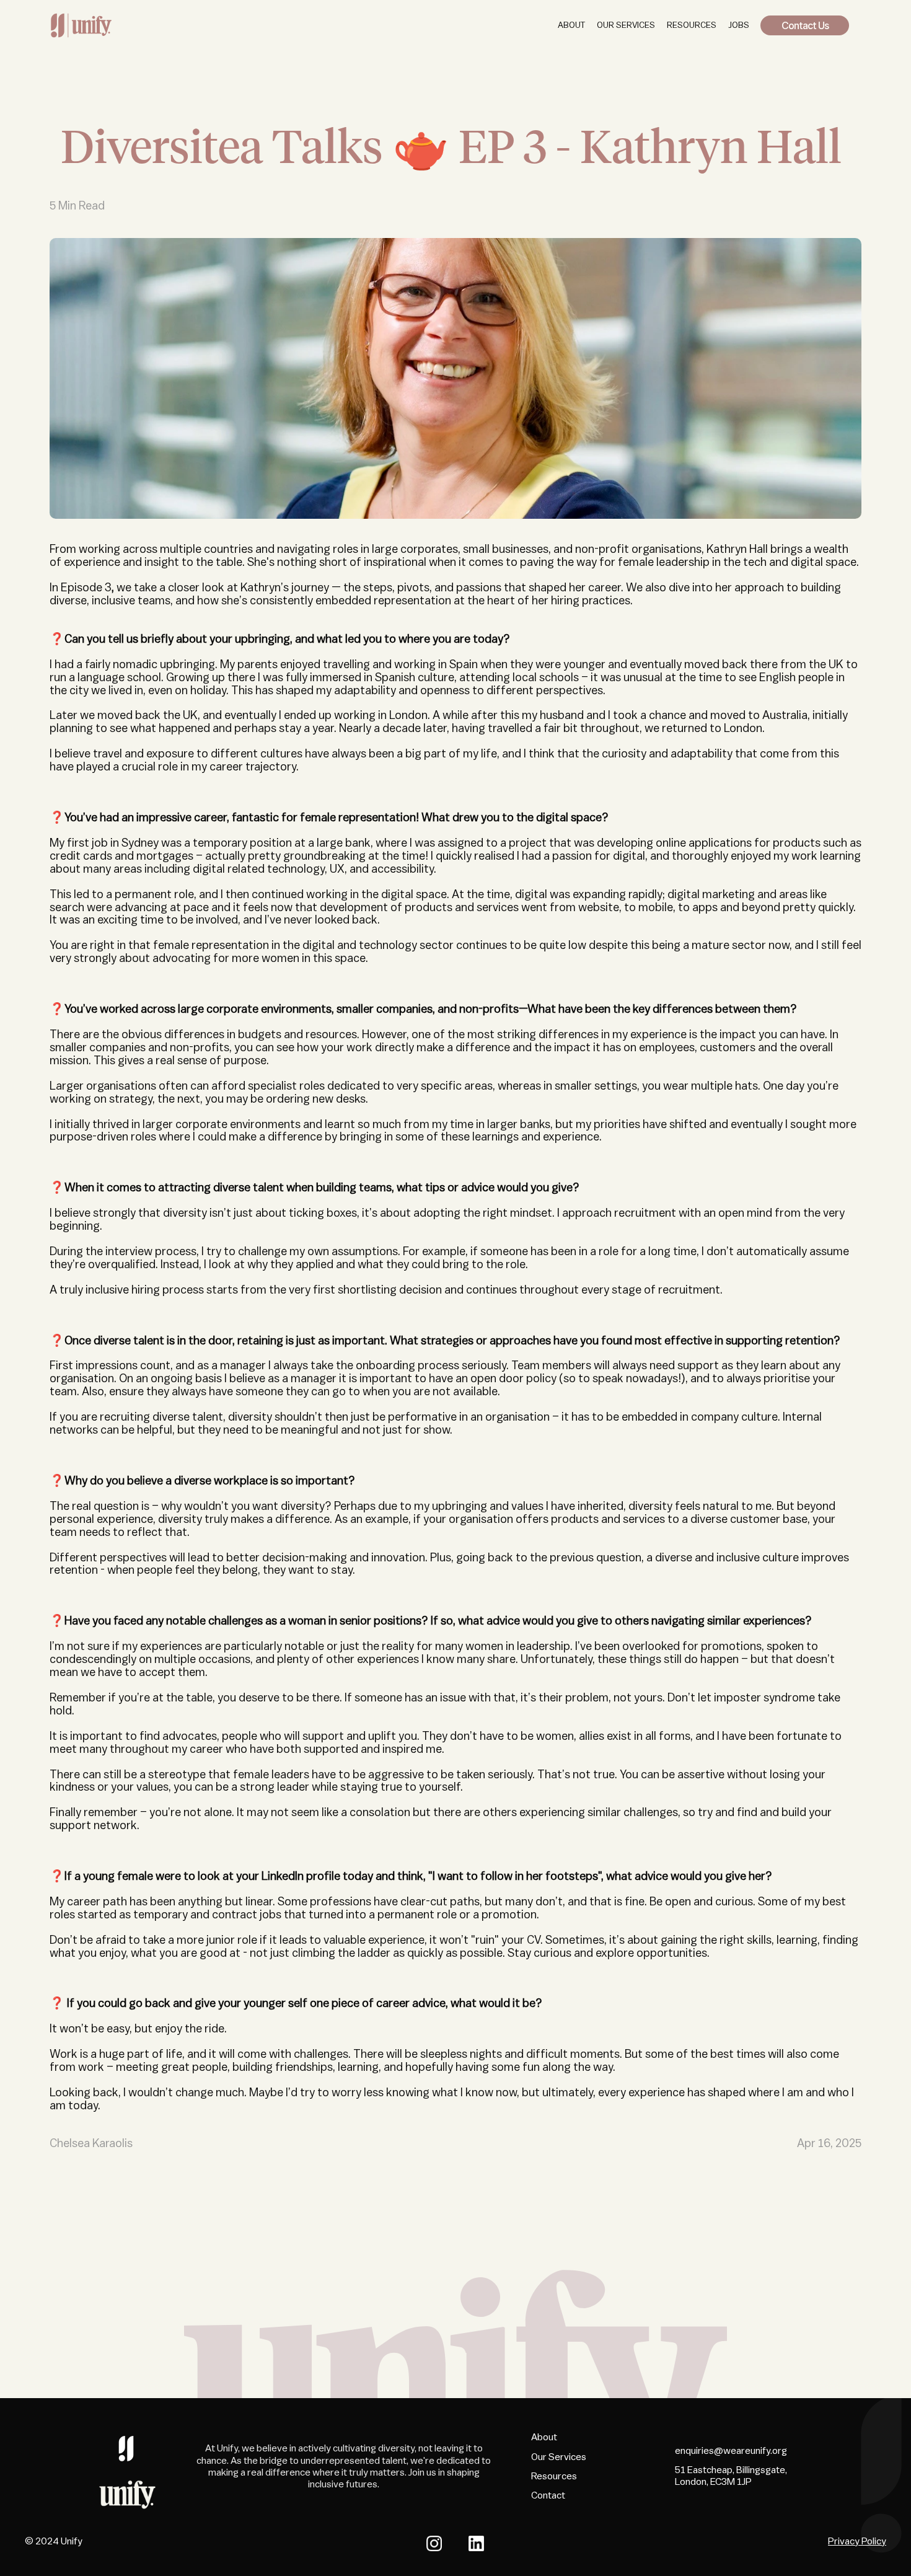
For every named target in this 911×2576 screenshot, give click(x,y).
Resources (554, 2476)
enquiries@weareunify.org (731, 2451)
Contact (548, 2495)
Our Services (559, 2457)
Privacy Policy (857, 2541)
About (544, 2437)
